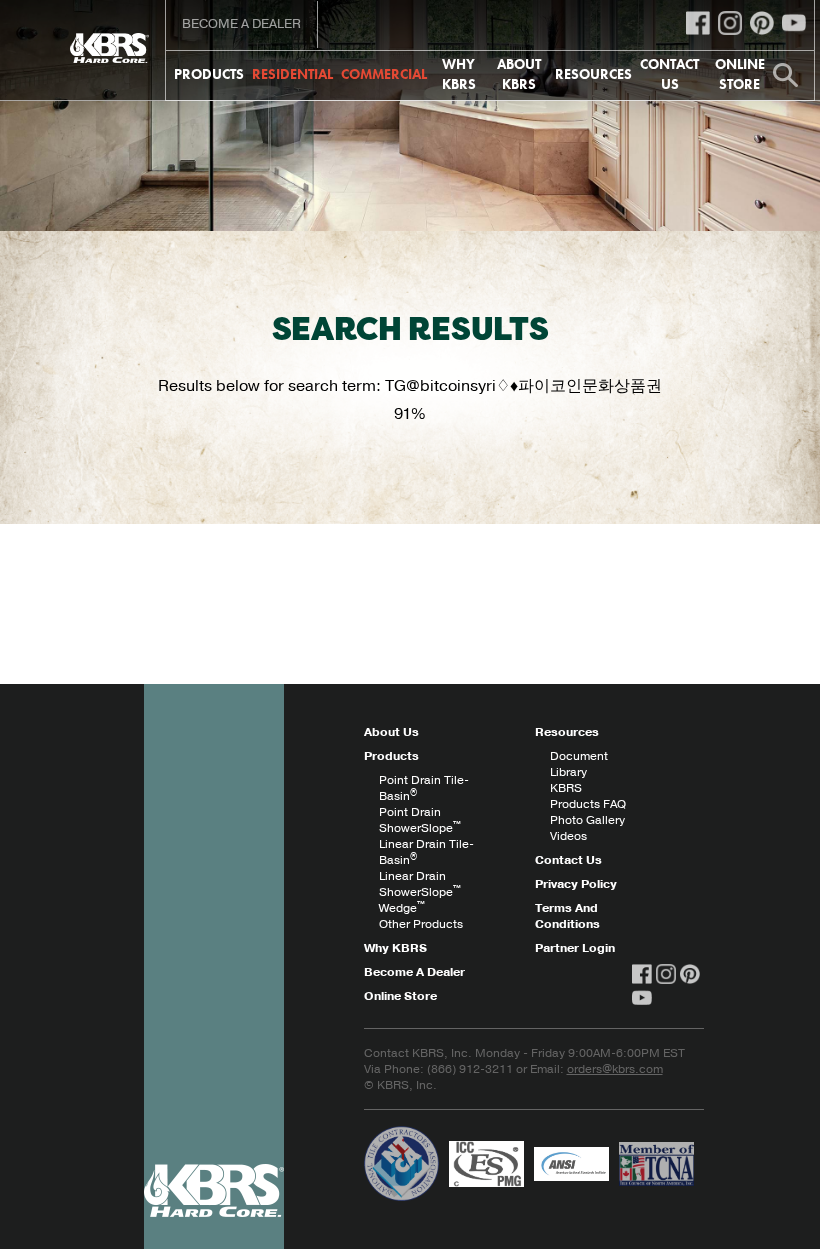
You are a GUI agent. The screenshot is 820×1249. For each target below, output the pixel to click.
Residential (292, 74)
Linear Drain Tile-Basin (426, 852)
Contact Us (669, 74)
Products (209, 74)
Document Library (579, 764)
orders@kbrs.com (615, 1069)
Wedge (402, 908)
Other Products (421, 924)
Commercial (384, 74)
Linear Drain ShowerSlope (420, 884)
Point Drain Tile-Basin (424, 788)
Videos (568, 836)
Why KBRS (459, 74)
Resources (593, 74)
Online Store (740, 74)
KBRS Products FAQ (588, 796)
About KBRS (519, 74)
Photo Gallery (587, 820)
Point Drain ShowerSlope (420, 820)
